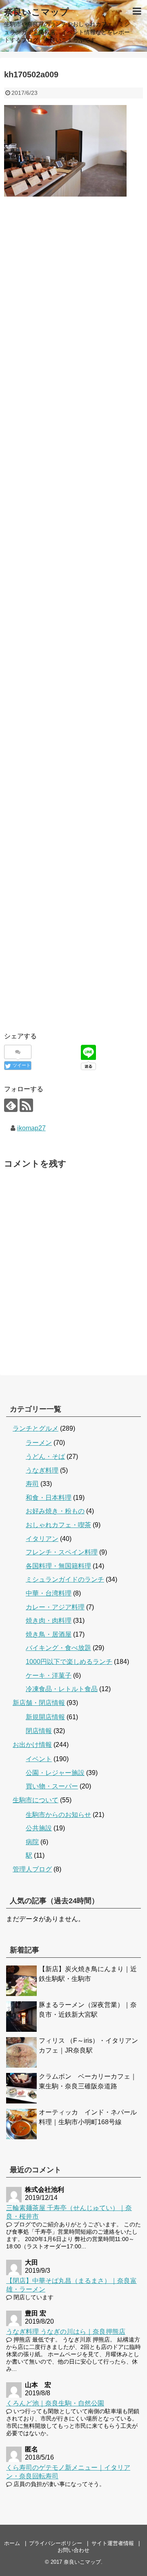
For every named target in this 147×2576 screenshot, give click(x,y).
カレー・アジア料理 (55, 1607)
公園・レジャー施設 (55, 1773)
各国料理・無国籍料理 (58, 1566)
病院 (32, 1842)
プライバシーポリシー (56, 2543)
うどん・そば (45, 1457)
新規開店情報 (45, 1717)
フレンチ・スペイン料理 (62, 1552)
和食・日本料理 (49, 1498)
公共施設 (39, 1828)
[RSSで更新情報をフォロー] (26, 1105)
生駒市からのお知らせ (58, 1815)
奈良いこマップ (37, 12)
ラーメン (39, 1443)
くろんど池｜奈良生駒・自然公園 (55, 2403)
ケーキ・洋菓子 (49, 1675)
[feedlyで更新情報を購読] (11, 1105)
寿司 (32, 1484)
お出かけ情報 (32, 1745)
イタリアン (42, 1539)
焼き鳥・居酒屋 (49, 1634)
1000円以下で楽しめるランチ (69, 1662)
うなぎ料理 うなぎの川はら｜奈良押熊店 (66, 2332)
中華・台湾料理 (49, 1593)
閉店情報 (39, 1731)
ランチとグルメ (36, 1428)
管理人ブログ (32, 1869)
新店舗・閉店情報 (39, 1703)
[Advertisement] (73, 298)
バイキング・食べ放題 (58, 1648)
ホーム (12, 2543)
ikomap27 (31, 1128)
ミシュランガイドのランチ (65, 1579)
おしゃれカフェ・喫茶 (58, 1525)
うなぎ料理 (42, 1470)
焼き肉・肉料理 (49, 1621)
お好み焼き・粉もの (55, 1511)
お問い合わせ (73, 2550)
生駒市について (36, 1800)
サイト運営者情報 (113, 2543)
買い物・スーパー (52, 1786)
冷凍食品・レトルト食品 (62, 1689)
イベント (39, 1759)
